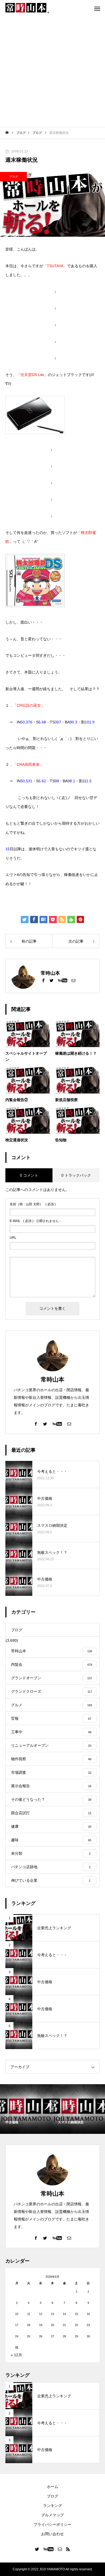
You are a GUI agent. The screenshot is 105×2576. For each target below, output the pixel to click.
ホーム (52, 2487)
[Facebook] (43, 980)
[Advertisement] (52, 72)
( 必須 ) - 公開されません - (35, 1221)
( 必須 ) (33, 1204)
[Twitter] (51, 980)
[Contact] (73, 980)
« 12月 (16, 2355)
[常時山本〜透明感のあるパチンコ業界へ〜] (27, 8)
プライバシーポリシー (52, 2524)
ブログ (14, 177)
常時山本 (52, 1380)
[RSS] (68, 2549)
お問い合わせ (52, 2534)
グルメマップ (52, 2515)
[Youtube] (62, 980)
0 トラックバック (76, 1175)
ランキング (52, 2506)
